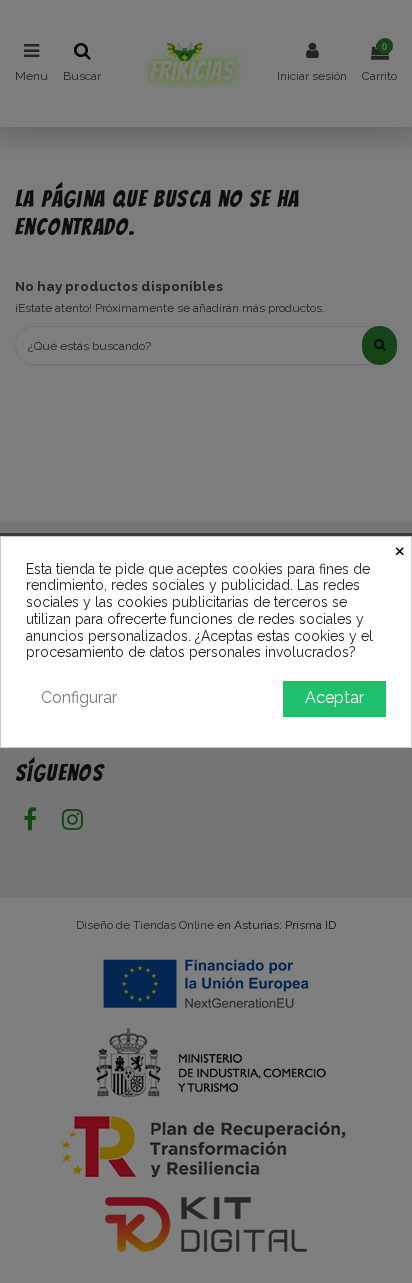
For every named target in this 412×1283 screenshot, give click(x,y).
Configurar (79, 697)
